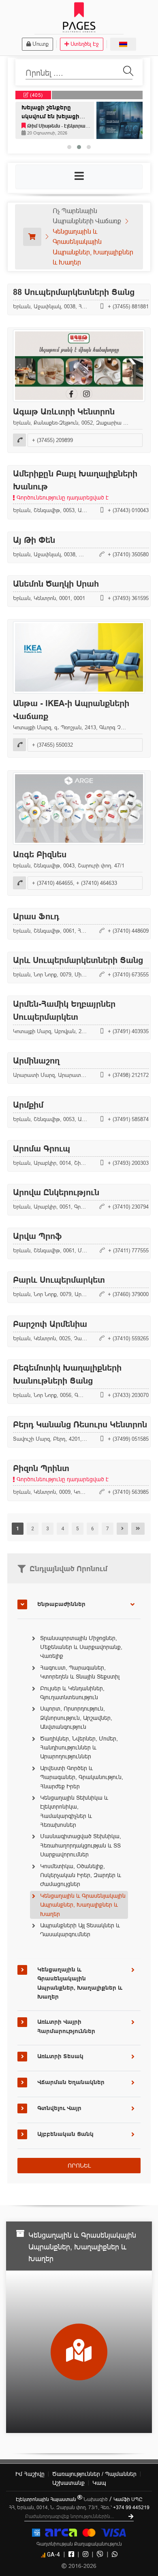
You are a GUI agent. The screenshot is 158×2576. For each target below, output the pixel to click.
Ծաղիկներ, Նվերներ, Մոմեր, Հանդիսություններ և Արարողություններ (79, 1748)
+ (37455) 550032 (52, 745)
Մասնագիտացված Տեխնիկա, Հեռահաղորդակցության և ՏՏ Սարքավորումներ (81, 1845)
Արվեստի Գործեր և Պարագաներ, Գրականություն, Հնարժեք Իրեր (82, 1777)
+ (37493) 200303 (128, 1163)
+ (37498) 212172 (128, 1075)
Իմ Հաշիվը (30, 2474)
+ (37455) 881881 (128, 306)
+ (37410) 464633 (97, 883)
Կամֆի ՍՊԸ (128, 2499)
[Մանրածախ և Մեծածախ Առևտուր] (32, 237)
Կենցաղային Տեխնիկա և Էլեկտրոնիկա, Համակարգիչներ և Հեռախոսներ (74, 1811)
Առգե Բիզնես (40, 854)
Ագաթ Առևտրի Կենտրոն (64, 412)
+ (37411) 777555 (128, 1250)
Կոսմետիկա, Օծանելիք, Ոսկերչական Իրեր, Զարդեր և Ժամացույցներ (81, 1875)
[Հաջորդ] (122, 1529)
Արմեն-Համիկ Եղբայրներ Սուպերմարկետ (64, 1010)
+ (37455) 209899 (52, 440)
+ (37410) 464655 (52, 883)
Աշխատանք (68, 2483)
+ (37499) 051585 (128, 1439)
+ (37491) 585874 (128, 1119)
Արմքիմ (28, 1105)
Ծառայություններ (94, 2474)
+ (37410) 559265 (128, 1338)
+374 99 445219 (131, 2507)
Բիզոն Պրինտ (61, 1473)
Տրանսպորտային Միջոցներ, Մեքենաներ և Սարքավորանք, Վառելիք (81, 1647)
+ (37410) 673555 (128, 974)
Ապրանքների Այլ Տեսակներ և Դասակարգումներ (80, 1930)
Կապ (99, 2483)
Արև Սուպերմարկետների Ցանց (78, 960)
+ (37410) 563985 (128, 1492)
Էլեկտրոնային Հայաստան (47, 2499)
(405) (36, 95)
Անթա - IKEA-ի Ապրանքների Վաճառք (71, 710)
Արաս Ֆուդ (36, 916)
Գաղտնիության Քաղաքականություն (79, 2544)
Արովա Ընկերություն (56, 1192)
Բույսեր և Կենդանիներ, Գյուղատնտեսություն (72, 1693)
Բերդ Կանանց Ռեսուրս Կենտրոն (80, 1425)
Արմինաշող (36, 1061)
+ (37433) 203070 (128, 1395)
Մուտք (41, 44)
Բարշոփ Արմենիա (50, 1324)
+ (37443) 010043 (128, 511)
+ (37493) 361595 (128, 598)
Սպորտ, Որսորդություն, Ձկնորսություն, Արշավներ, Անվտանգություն (76, 1718)
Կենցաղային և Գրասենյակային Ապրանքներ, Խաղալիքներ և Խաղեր (83, 1905)
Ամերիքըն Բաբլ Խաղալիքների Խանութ (75, 485)
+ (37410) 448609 (128, 931)
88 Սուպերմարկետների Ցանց (74, 292)
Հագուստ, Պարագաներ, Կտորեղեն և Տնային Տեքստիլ (80, 1672)
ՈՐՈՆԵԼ (79, 2166)
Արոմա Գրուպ (42, 1149)
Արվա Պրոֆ (37, 1236)
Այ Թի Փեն (34, 540)
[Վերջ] (138, 1529)
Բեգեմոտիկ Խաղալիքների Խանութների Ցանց (67, 1374)
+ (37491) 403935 (128, 1031)
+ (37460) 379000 (128, 1294)
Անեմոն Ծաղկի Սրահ (56, 584)
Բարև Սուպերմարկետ (59, 1280)
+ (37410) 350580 (128, 554)
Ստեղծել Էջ (85, 44)
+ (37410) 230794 (128, 1207)
